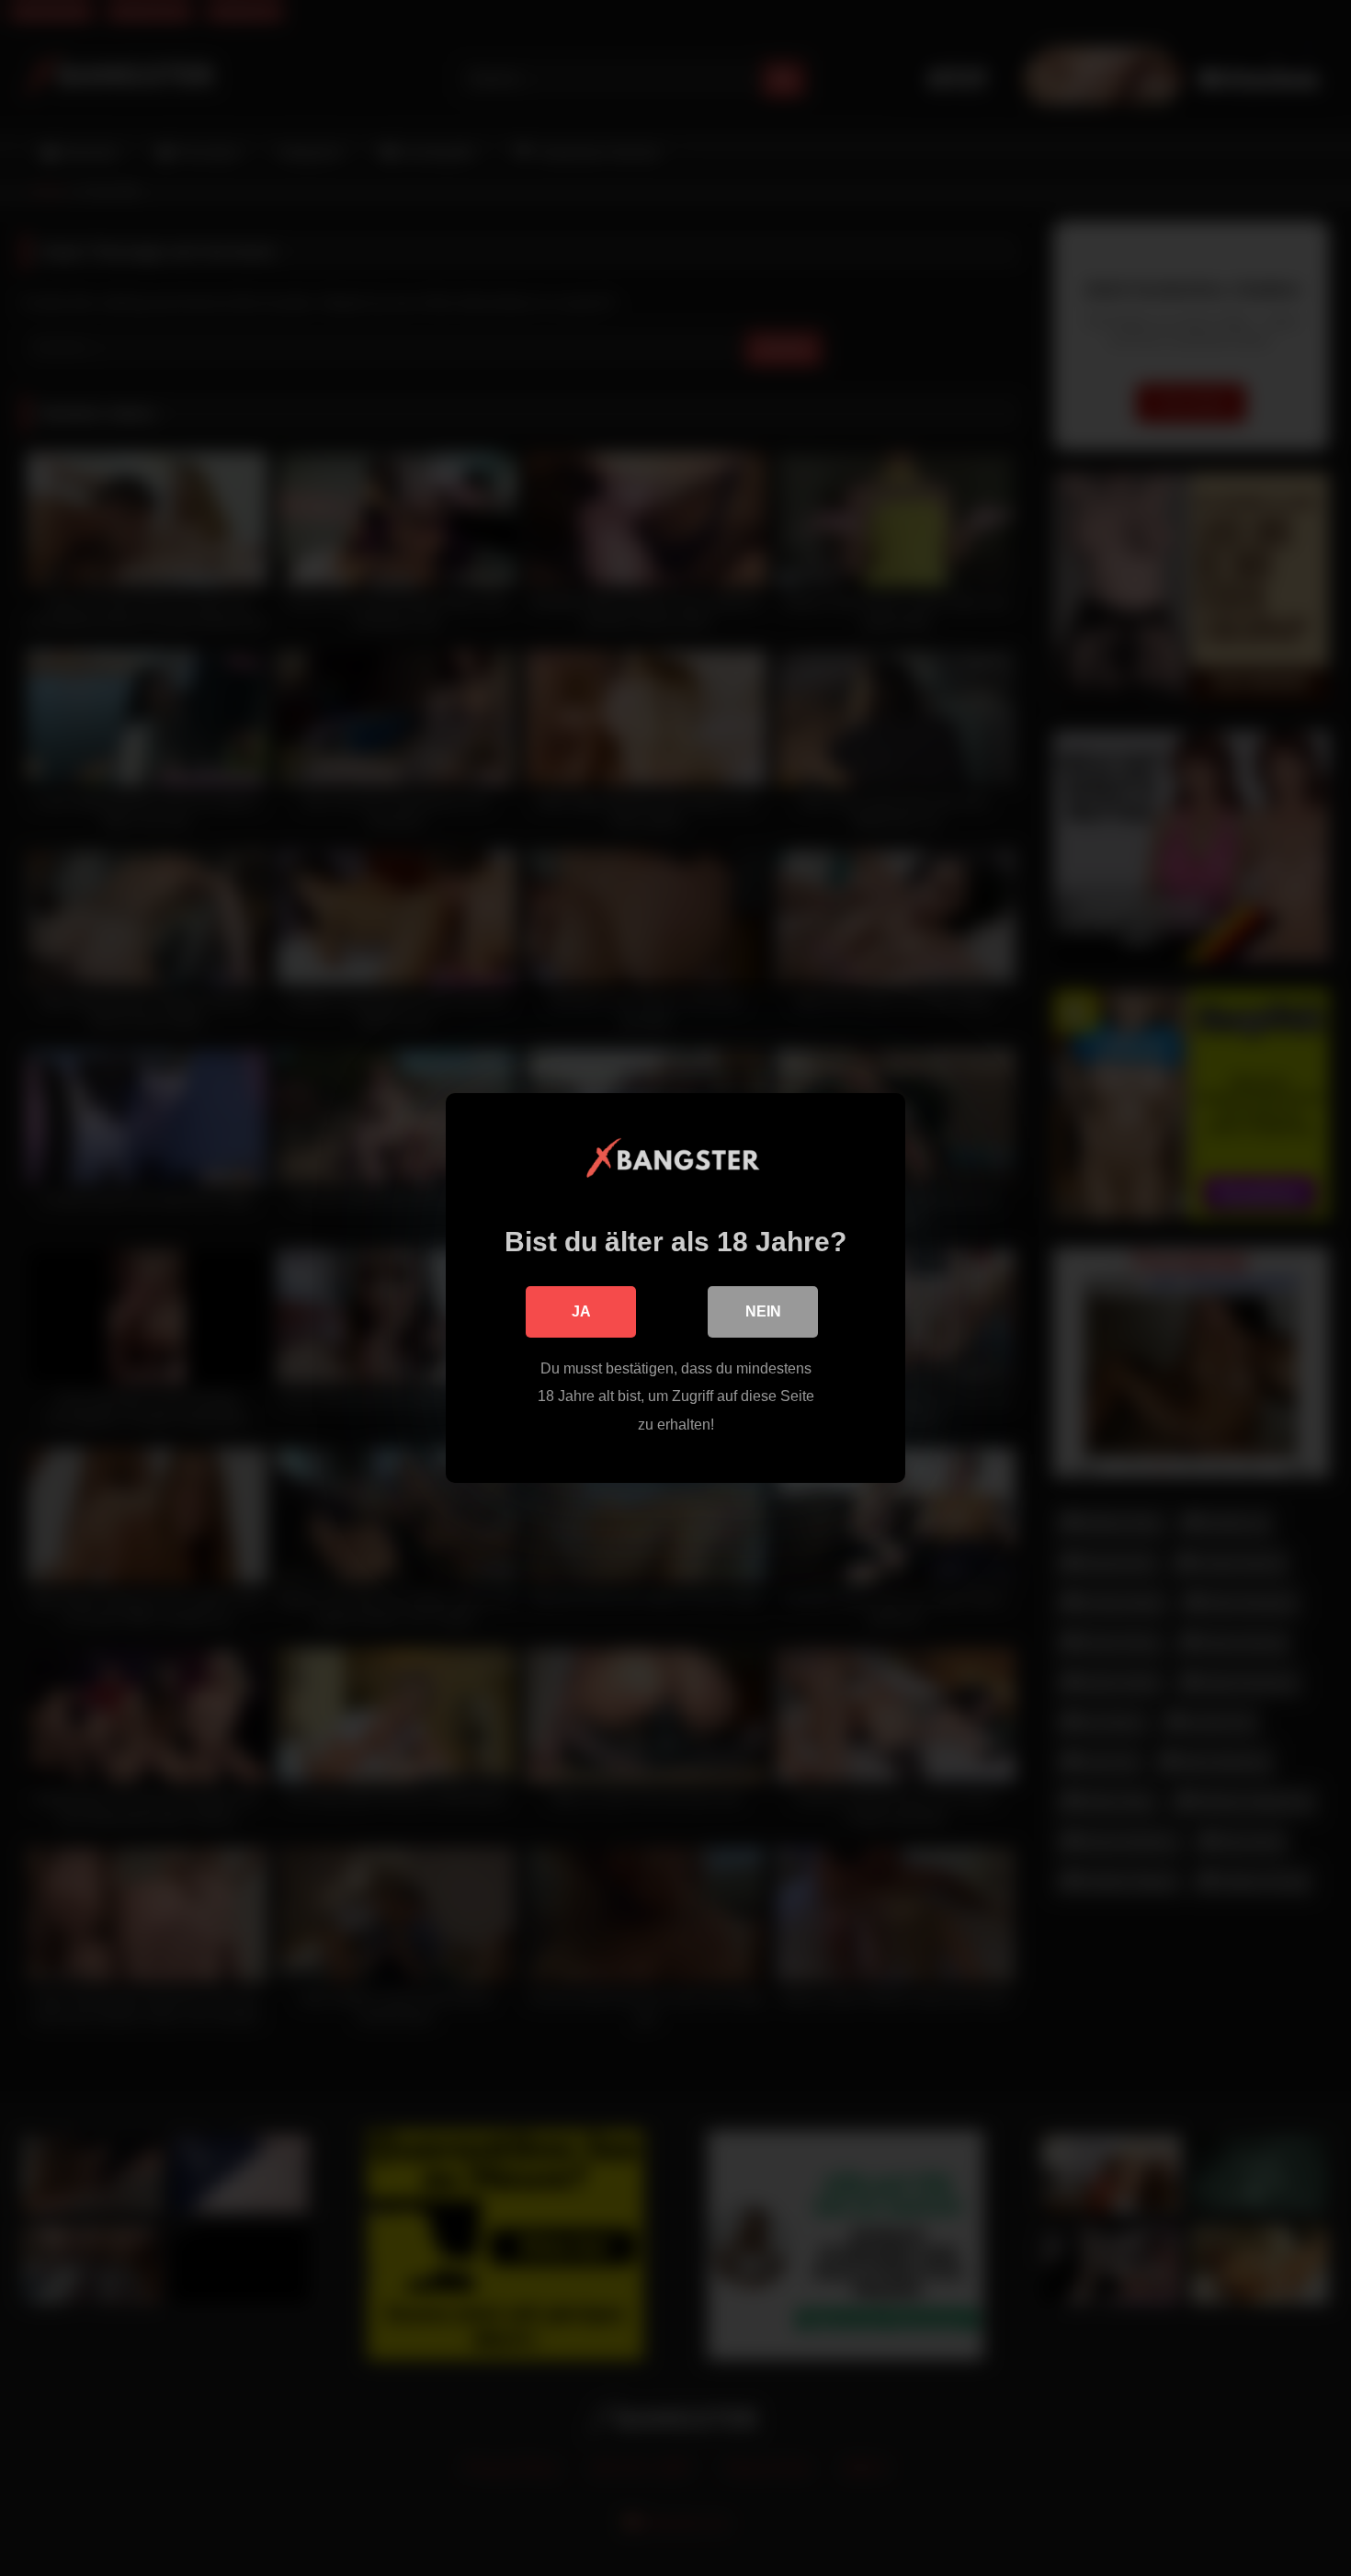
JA (581, 1311)
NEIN (763, 1311)
